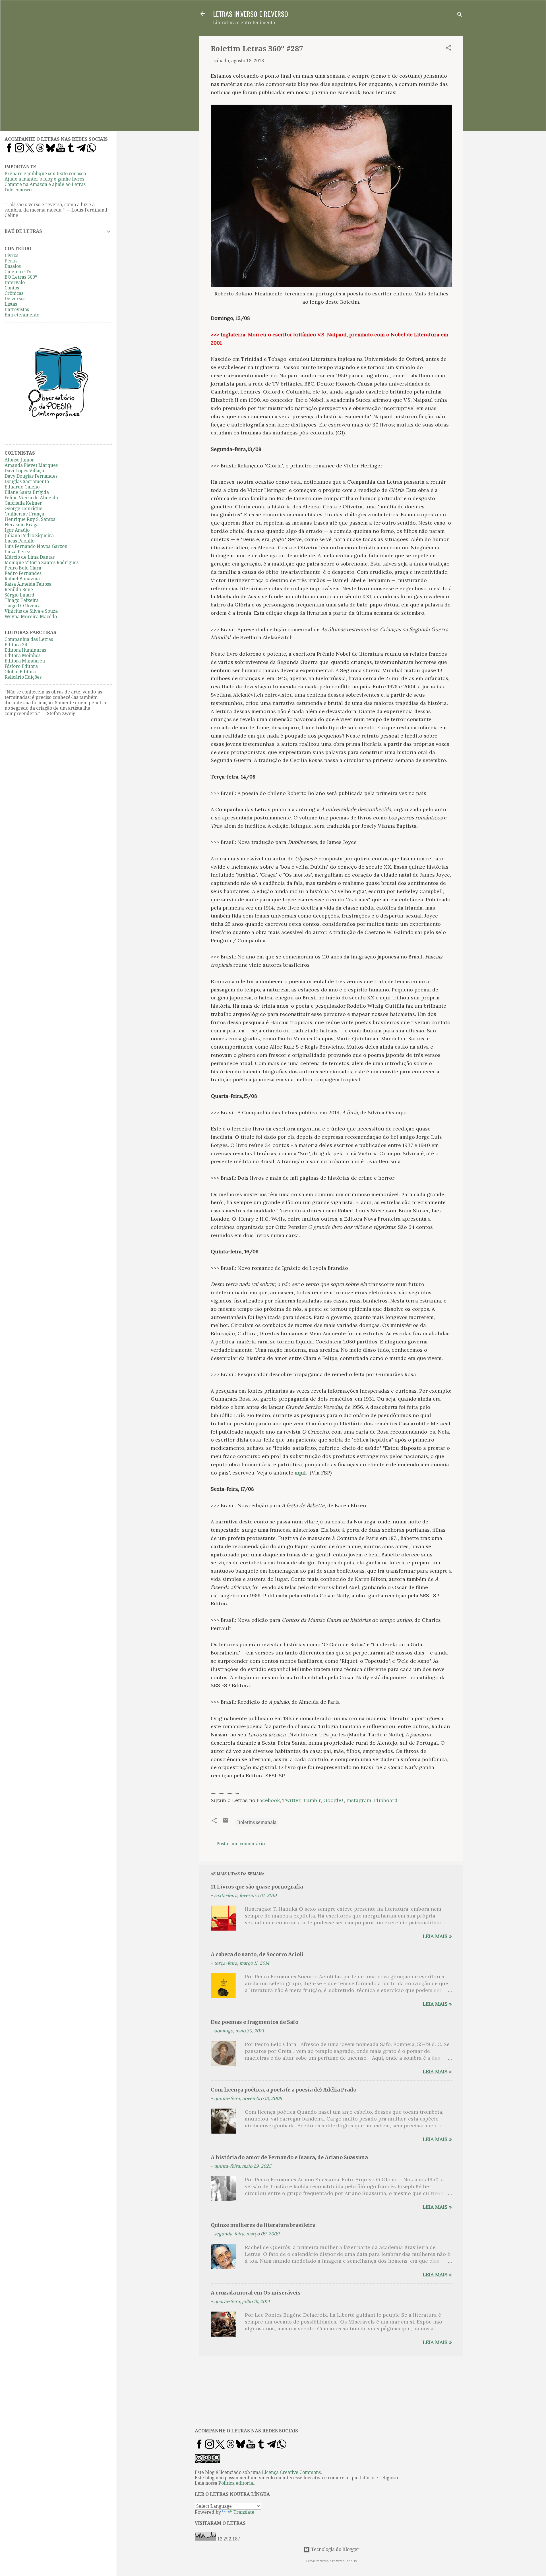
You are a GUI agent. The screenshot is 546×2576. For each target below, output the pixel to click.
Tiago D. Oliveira (23, 606)
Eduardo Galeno (22, 487)
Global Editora (20, 672)
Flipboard (386, 1800)
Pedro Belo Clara (23, 568)
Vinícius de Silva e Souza (31, 611)
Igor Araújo (17, 530)
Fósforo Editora (21, 666)
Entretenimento (22, 315)
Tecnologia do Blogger (335, 2549)
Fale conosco (18, 190)
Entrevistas (17, 309)
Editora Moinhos (22, 656)
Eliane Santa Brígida (27, 492)
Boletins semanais (257, 1822)
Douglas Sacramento (27, 482)
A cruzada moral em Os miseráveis (256, 2293)
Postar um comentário (241, 1844)
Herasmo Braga (22, 525)
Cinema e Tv (18, 272)
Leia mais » (437, 1936)
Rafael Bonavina (22, 579)
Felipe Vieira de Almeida (31, 498)
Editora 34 (16, 645)
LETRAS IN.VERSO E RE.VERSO (251, 14)
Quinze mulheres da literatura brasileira (263, 2225)
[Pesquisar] (460, 15)
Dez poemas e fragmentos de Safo (255, 2022)
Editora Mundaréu (25, 661)
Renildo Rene (19, 590)
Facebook (268, 1800)
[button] (448, 49)
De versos (15, 299)
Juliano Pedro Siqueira (29, 536)
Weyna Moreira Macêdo (31, 617)
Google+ (334, 1800)
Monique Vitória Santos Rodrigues (42, 563)
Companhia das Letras (29, 639)
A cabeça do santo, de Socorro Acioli (257, 1954)
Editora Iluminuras (25, 650)
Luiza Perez (17, 552)
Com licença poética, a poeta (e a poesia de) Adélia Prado (284, 2090)
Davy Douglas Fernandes (31, 476)
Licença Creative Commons (291, 2472)
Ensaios (13, 266)
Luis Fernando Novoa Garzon (36, 546)
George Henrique (23, 509)
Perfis (11, 261)
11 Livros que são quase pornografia (257, 1887)
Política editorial (236, 2483)
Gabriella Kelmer (23, 503)
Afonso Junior (19, 460)
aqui (300, 1473)
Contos (12, 288)
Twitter (291, 1800)
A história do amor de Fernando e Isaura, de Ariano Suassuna (289, 2157)
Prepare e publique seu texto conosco (45, 174)
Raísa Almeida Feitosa (28, 584)
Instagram (359, 1800)
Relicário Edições (23, 677)
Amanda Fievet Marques (31, 465)
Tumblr (312, 1800)
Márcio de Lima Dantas (30, 557)
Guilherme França (24, 514)
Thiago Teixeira (22, 600)
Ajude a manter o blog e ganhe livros (44, 179)
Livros (11, 255)
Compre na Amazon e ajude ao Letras (45, 184)
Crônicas (14, 293)
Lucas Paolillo (19, 541)
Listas (11, 304)
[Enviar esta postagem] (226, 1822)
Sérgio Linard (19, 595)
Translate (244, 2512)
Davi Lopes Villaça (24, 471)
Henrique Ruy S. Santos (30, 519)
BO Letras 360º (21, 277)
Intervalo (15, 282)
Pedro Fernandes (23, 573)
